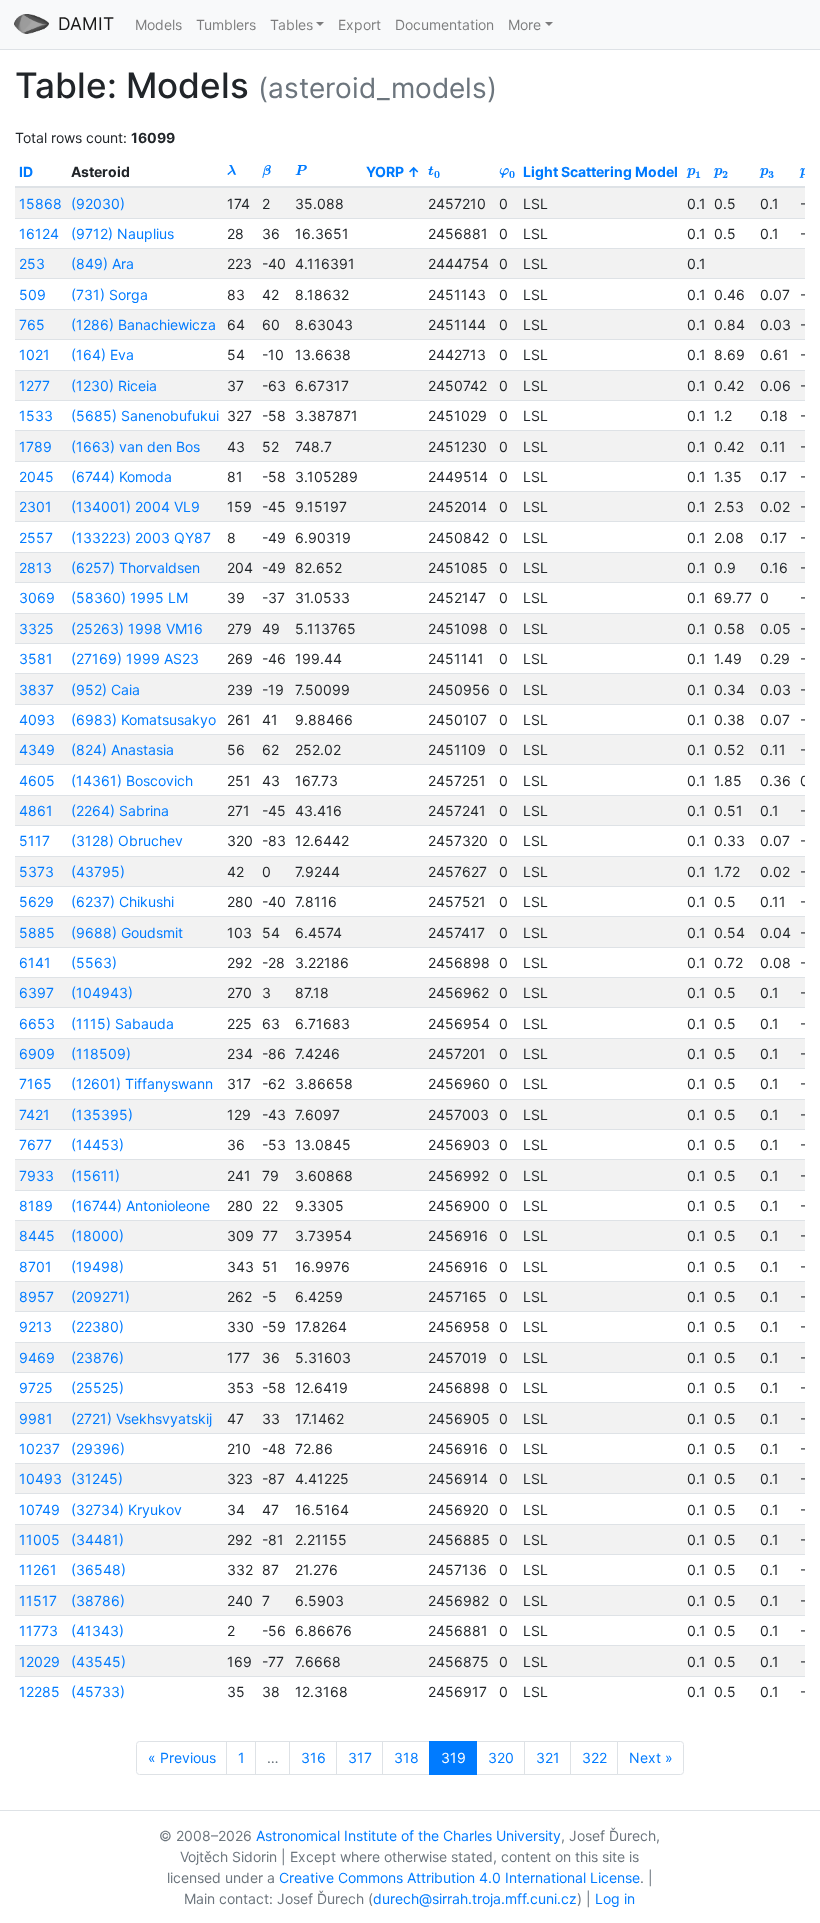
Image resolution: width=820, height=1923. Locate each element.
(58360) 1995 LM (129, 597)
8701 (35, 1266)
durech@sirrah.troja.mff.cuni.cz (475, 1898)
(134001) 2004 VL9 (135, 506)
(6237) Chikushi (122, 901)
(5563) (94, 962)
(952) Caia (105, 689)
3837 (36, 689)
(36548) (98, 1569)
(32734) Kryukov (126, 1509)
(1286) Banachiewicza (143, 324)
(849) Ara (102, 263)
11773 (38, 1630)
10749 (39, 1509)
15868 (40, 203)
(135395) (102, 1114)
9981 (36, 1418)
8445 (37, 1235)
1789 (35, 446)
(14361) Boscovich (132, 780)
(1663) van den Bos (135, 446)
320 (501, 1757)
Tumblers (226, 24)
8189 (36, 1205)
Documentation (444, 24)
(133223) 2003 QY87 (141, 537)
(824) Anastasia (122, 749)
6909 (37, 1053)
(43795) (98, 871)
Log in (615, 1898)
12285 (39, 1691)
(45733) (98, 1691)
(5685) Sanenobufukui (145, 415)
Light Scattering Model (600, 171)
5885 (37, 932)
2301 (35, 506)
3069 (37, 597)
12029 (39, 1661)
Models (158, 24)
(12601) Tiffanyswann (142, 1083)
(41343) (97, 1630)
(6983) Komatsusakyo (143, 719)
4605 (37, 780)
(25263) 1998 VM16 (137, 628)
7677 (35, 1144)
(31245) (97, 1478)
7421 (34, 1114)
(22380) (97, 1326)
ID (26, 171)
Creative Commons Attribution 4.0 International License (459, 1877)
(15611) (95, 1175)
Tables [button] (291, 24)
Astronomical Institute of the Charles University (408, 1835)
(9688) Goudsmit (127, 932)
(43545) (98, 1661)
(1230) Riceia (114, 385)
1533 (36, 415)
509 (32, 294)
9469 (37, 1357)
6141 (35, 962)
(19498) (97, 1266)
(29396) (98, 1448)
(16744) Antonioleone (140, 1205)
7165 (35, 1083)
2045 (36, 476)
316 (313, 1757)
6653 (37, 1023)
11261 (38, 1569)
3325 (36, 628)
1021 (34, 354)
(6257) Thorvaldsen (135, 567)
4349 (37, 749)
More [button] (524, 24)
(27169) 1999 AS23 (135, 658)
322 (594, 1757)
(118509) (101, 1053)
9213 (35, 1326)
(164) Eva (102, 354)
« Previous (182, 1757)
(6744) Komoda (121, 476)
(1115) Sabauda (122, 1023)
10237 (39, 1448)
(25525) (97, 1387)
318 (406, 1757)
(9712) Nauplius (122, 233)
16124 (39, 233)
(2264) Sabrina (120, 810)
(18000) (97, 1235)
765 (32, 324)
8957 (36, 1296)
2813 (35, 567)
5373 (36, 871)
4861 (36, 810)
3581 (36, 658)
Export (359, 24)
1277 (34, 385)
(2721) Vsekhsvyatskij (141, 1418)
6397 (36, 992)
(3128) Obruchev (127, 840)
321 (548, 1757)
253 (32, 263)
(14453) (97, 1144)
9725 (36, 1387)
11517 (38, 1600)
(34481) (97, 1539)
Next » (651, 1757)
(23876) (97, 1357)
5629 (36, 901)
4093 (37, 719)
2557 (36, 537)
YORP (385, 171)
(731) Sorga (109, 294)
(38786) (98, 1600)
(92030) (98, 203)
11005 (39, 1539)
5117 (34, 840)
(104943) (102, 992)
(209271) (100, 1296)
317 (360, 1757)
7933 (36, 1175)
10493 (40, 1478)
